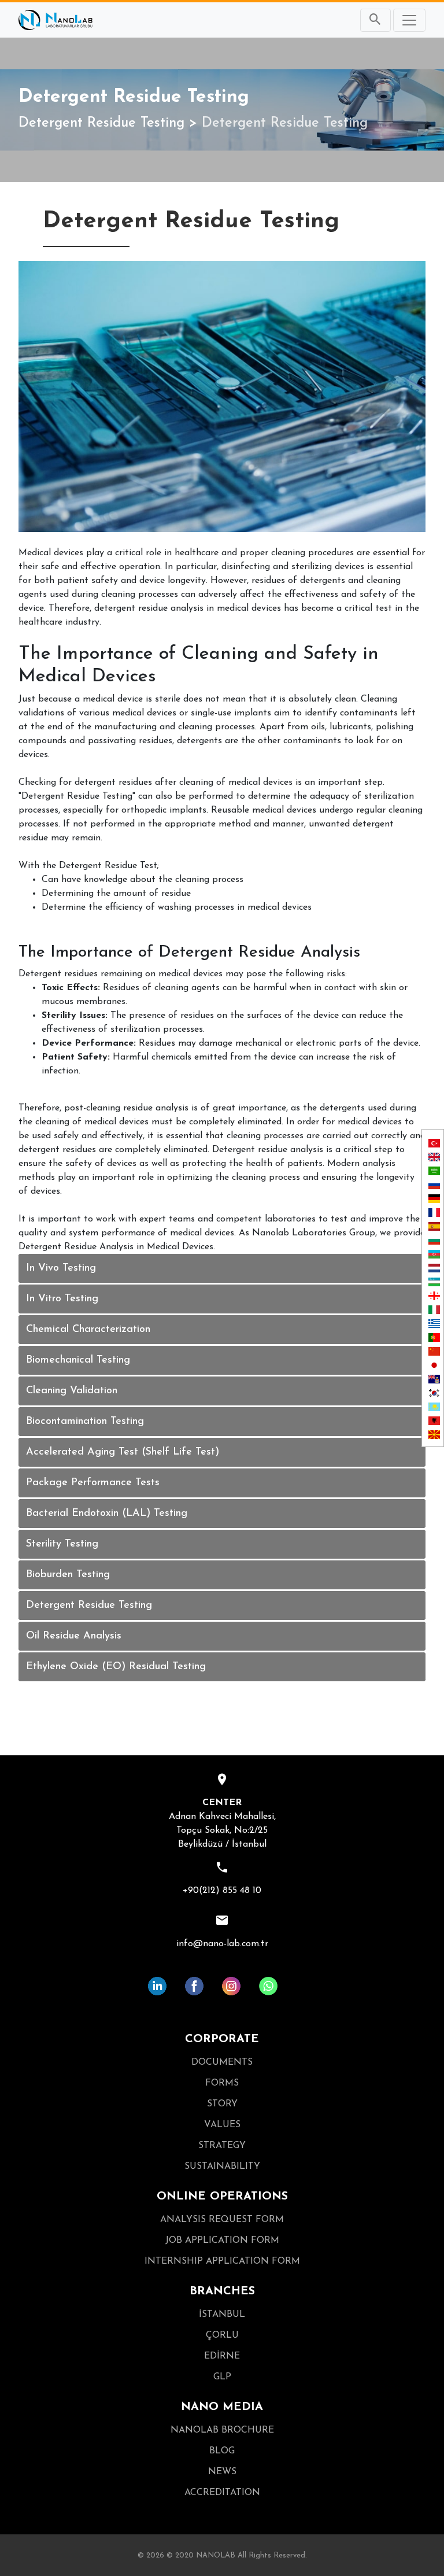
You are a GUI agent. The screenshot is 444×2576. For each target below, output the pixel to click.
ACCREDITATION (222, 2493)
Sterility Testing (62, 1544)
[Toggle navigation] (409, 20)
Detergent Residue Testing (101, 123)
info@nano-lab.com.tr (222, 1944)
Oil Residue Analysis (74, 1636)
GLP (222, 2377)
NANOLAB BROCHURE (222, 2430)
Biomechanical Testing (78, 1360)
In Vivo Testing (61, 1268)
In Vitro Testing (62, 1299)
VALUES (222, 2125)
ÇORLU (222, 2335)
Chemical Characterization (88, 1330)
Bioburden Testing (68, 1575)
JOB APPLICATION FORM (222, 2241)
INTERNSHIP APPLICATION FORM (222, 2261)
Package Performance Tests (93, 1483)
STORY (222, 2104)
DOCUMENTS (222, 2062)
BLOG (222, 2451)
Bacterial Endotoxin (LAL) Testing (107, 1514)
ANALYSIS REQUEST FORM (222, 2220)
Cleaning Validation (72, 1391)
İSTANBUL (222, 2315)
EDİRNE (222, 2356)
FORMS (222, 2083)
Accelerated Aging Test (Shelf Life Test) (123, 1452)
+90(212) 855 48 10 (222, 1891)
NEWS (222, 2472)
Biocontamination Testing (85, 1422)
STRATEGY (222, 2146)
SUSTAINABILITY (222, 2167)
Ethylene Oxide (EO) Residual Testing (116, 1667)
